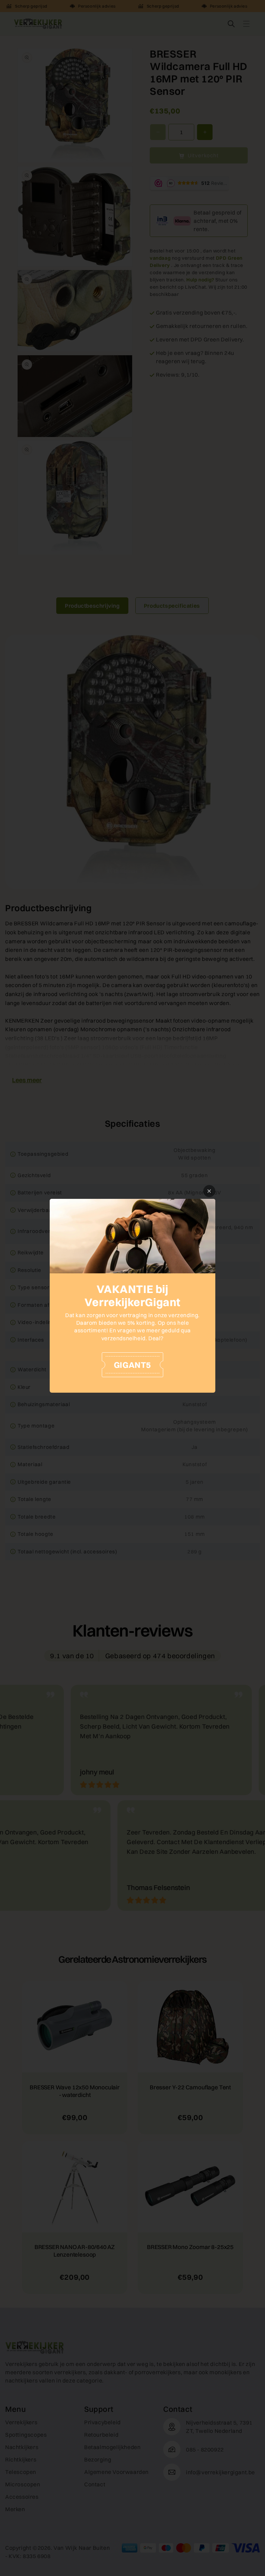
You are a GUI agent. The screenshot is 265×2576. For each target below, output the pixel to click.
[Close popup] (209, 1191)
